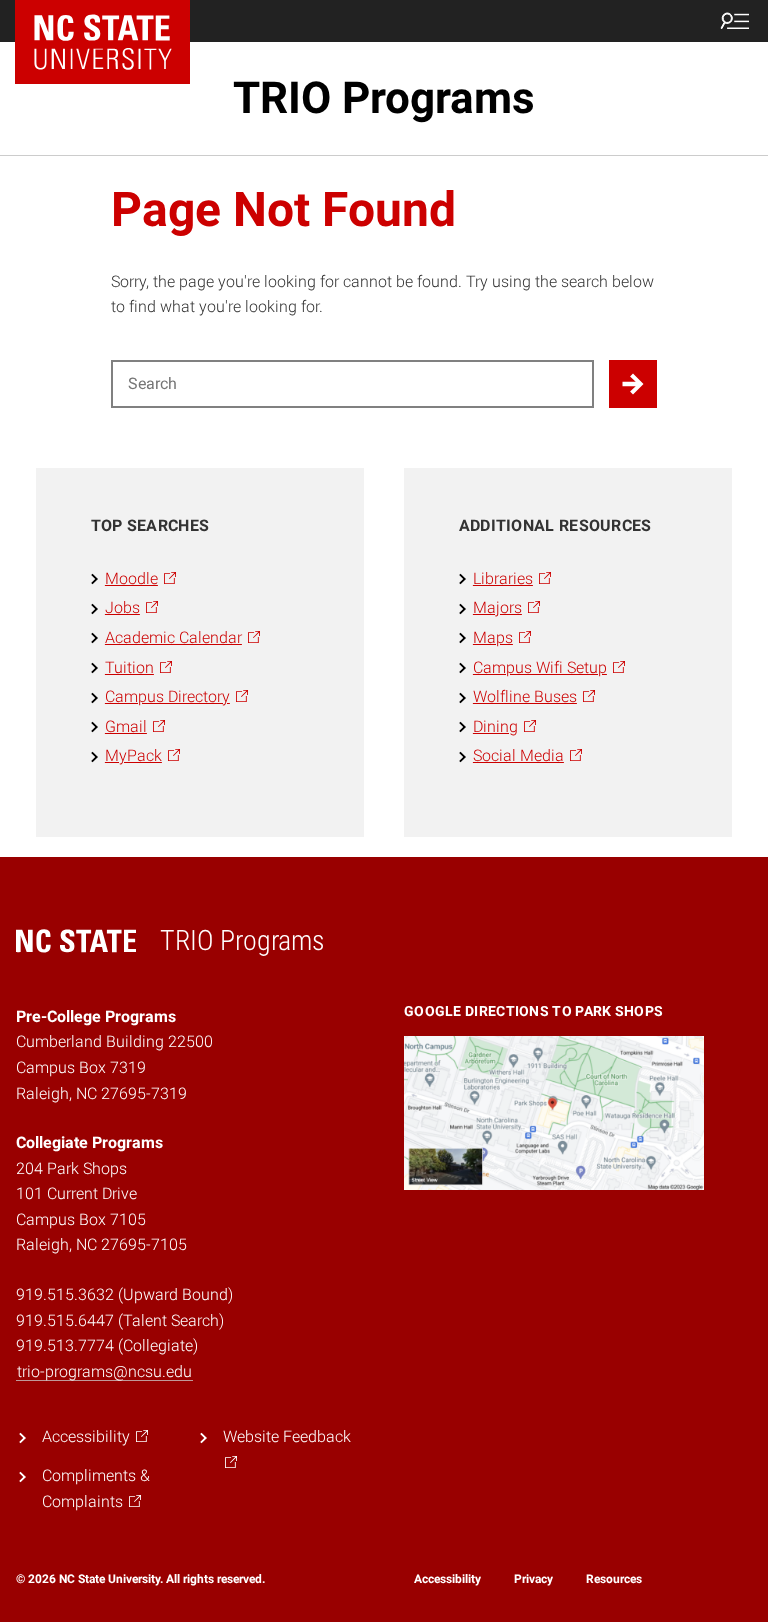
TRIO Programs (384, 98)
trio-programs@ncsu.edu (104, 1371)
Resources (614, 1579)
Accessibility (447, 1579)
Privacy (533, 1579)
